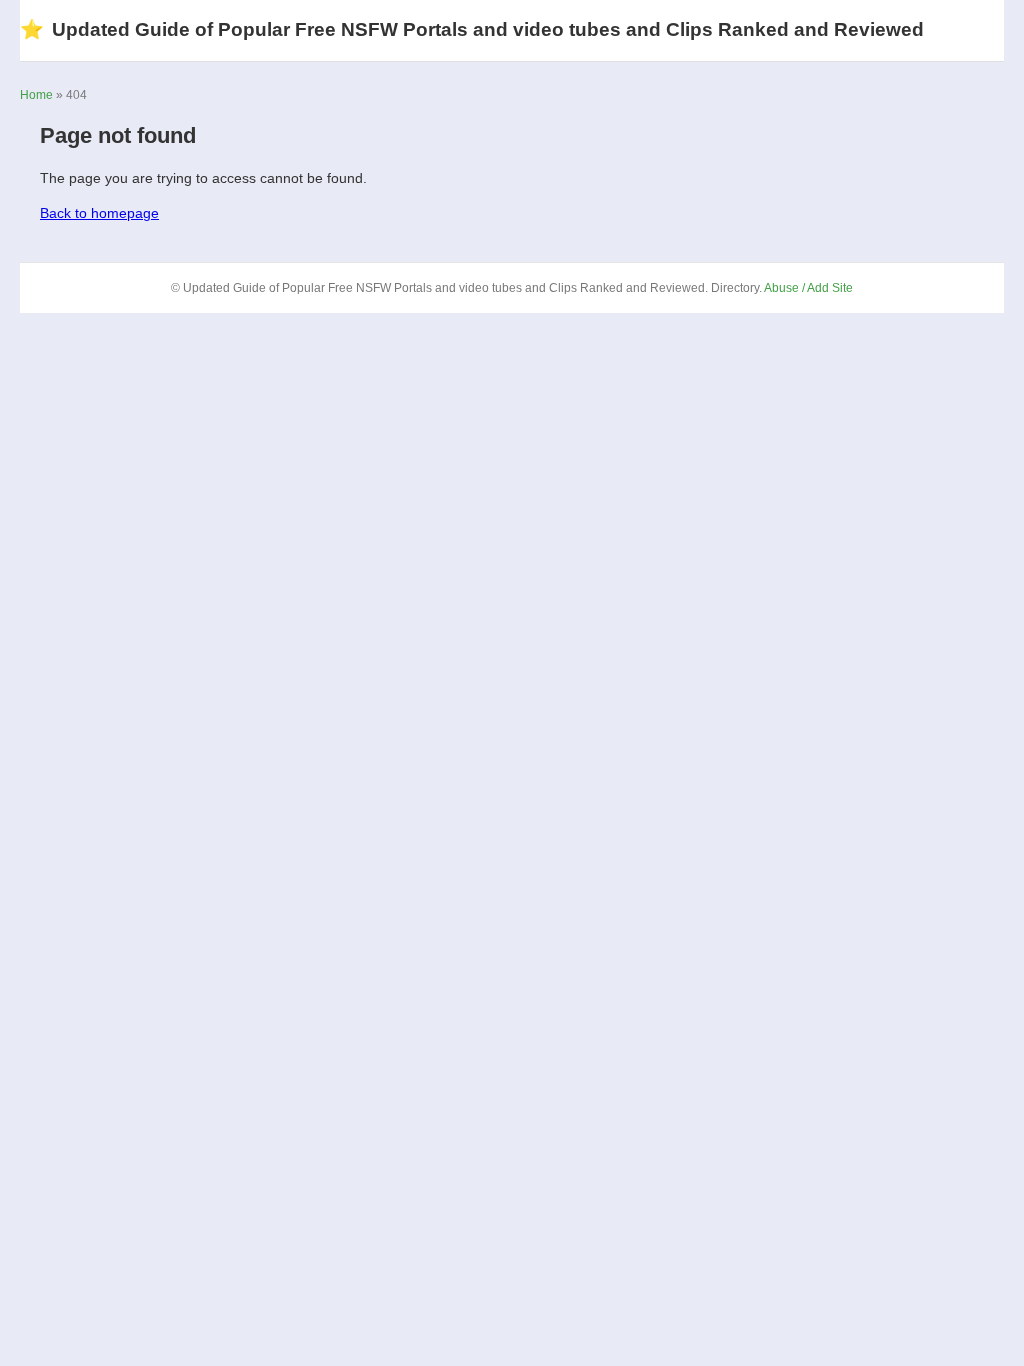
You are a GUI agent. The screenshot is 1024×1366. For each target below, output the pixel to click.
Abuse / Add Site (808, 288)
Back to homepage (99, 213)
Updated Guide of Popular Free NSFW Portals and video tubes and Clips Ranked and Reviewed (472, 29)
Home (36, 95)
